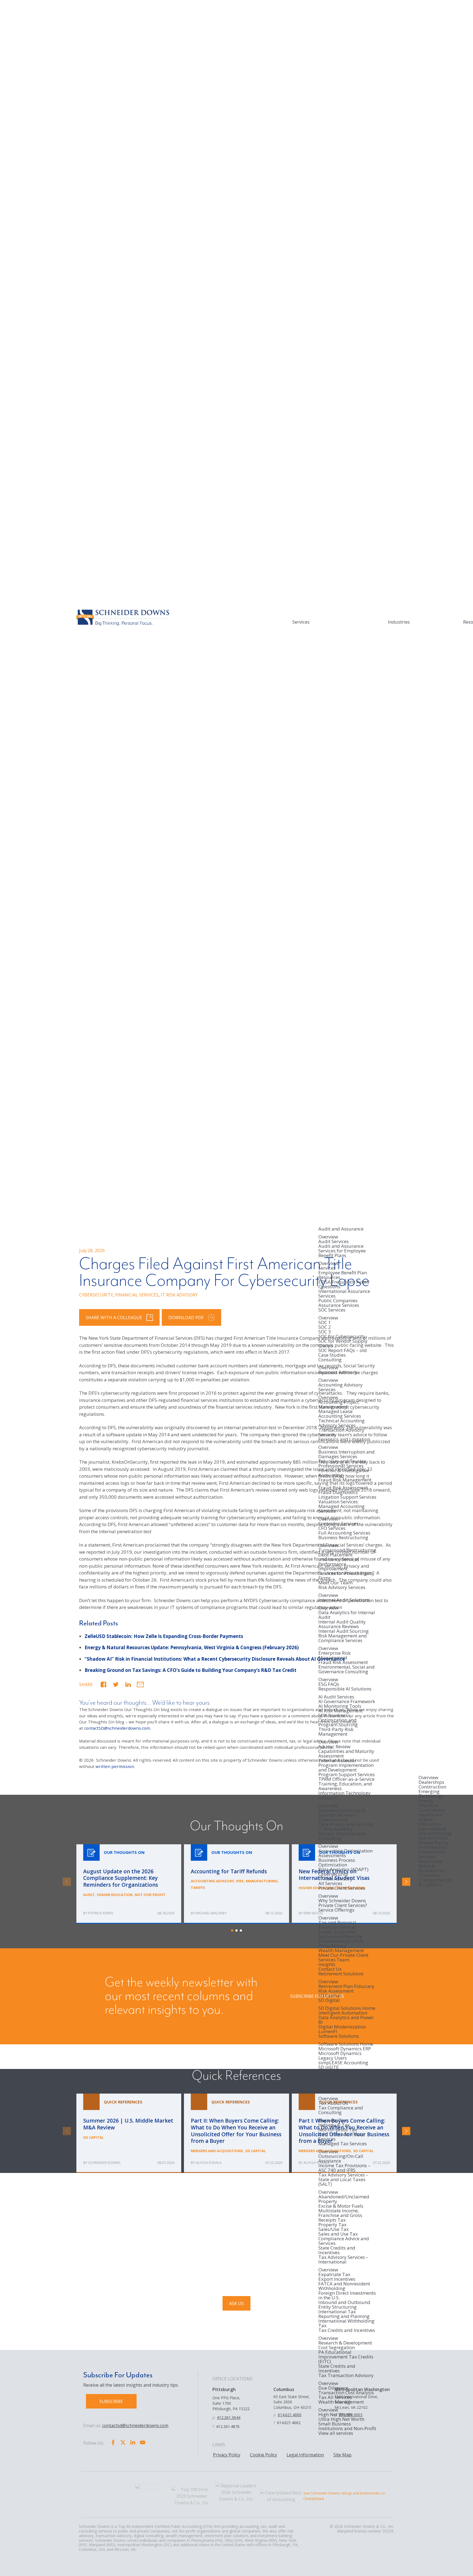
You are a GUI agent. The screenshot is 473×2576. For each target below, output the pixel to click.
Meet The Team (335, 2086)
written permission (115, 1766)
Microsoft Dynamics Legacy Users (340, 2056)
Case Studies (332, 1355)
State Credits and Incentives (337, 2250)
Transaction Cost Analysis (346, 2393)
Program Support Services (347, 1774)
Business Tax (333, 2120)
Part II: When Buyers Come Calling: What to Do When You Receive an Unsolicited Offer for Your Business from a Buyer (236, 2133)
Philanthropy (332, 1946)
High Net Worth (335, 2414)
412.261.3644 (229, 2417)
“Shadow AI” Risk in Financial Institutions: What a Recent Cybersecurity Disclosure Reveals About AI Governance (215, 1659)
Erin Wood (313, 1913)
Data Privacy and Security (346, 1824)
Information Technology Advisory (344, 1796)
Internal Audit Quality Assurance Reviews (342, 1624)
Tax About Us (333, 2103)
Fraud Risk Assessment (343, 1488)
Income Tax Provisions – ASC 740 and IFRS (344, 2168)
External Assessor (337, 1760)
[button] (103, 1685)
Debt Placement (335, 1555)
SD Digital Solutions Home (347, 2008)
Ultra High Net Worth (341, 2419)
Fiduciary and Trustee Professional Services (342, 1463)
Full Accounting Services (344, 1533)
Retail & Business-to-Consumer (432, 1870)
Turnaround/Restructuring (347, 1550)
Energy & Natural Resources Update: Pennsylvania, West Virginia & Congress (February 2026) (192, 1647)
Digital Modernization (342, 2027)
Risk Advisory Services (342, 1588)
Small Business (335, 2424)
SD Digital (329, 2001)
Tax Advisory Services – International (343, 2260)
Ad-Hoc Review (334, 1746)
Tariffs (198, 1888)
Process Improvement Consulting (342, 1836)
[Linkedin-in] (133, 2442)
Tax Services (332, 2091)
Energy (426, 1801)
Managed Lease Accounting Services (340, 1414)
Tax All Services (335, 2397)
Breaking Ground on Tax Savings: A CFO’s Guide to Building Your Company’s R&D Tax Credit (191, 1670)
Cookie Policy (263, 2455)
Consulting (330, 1360)
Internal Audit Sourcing (344, 1631)
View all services (336, 2433)
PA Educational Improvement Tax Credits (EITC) (346, 2357)
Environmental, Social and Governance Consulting (347, 1670)
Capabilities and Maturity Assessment (346, 1753)
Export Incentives (337, 2279)
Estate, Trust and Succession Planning (340, 1934)
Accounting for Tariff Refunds (236, 1884)
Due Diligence (333, 2388)
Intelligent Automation (343, 2013)
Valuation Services (338, 1502)
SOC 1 (325, 1322)
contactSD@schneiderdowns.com (117, 1728)
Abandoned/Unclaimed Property (344, 2199)
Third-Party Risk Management (336, 1732)
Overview (328, 1237)
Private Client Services (342, 1888)
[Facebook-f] (113, 2442)
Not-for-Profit (433, 1838)
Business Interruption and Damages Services (347, 1454)
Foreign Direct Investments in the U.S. (347, 2295)
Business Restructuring (343, 1538)
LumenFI (328, 2031)
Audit (89, 1895)
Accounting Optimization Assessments (345, 1853)
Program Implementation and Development (346, 1767)
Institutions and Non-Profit (347, 2428)
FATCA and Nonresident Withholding (344, 2286)
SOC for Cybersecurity (342, 1336)
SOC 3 (325, 1332)
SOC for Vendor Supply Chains (343, 1343)
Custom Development (342, 2081)
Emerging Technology (431, 1794)
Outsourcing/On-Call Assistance (341, 2158)
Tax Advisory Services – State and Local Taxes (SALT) (343, 2180)
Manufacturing (435, 1833)
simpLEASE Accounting (343, 2063)
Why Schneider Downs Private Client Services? (343, 1903)
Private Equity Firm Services (434, 1845)
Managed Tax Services (343, 2144)
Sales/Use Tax (334, 2229)
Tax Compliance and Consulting (341, 2110)
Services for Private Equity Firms (346, 1576)
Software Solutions (339, 2036)
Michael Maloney (211, 1913)
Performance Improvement (333, 1566)
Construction (432, 1787)
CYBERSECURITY (96, 1295)
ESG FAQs (329, 1684)
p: (214, 2417)
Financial (428, 1805)
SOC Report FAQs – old (343, 1350)
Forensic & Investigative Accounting (344, 1473)
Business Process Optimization (337, 1862)
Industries (399, 622)
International (433, 1829)
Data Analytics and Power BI (346, 2020)
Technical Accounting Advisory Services (341, 1423)
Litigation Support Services (347, 1497)
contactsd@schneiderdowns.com (135, 2426)
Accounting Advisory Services (341, 1387)
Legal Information (305, 2455)
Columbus (284, 2389)
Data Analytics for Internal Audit (347, 1615)
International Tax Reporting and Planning (344, 2314)
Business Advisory (338, 1373)
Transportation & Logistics (435, 1882)
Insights (327, 1964)
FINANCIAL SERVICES (137, 1295)
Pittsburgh (224, 2389)
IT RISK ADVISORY (179, 1295)
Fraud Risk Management (345, 1480)
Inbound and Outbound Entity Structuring (344, 2305)
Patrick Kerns (101, 1913)
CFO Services (332, 1528)
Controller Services (338, 1523)
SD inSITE (329, 2067)
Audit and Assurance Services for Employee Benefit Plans (342, 1251)
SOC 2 (325, 1327)
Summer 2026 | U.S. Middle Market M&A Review (129, 2133)
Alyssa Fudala (209, 2163)
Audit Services (334, 1241)
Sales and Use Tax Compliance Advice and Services (344, 2238)
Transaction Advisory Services (341, 1432)
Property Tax (332, 2225)
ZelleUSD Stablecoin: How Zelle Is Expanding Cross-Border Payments (164, 1636)
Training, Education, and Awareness (345, 1786)
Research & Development (345, 2343)
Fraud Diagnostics (338, 1492)
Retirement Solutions (341, 1974)
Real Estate (430, 1861)
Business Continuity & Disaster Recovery (342, 1813)
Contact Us (330, 1969)
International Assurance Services (344, 1293)
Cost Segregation (337, 2347)
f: (214, 2426)
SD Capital (330, 1995)
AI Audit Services (336, 1697)
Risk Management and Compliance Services (343, 1638)
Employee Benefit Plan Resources (343, 1275)
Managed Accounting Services (341, 1509)
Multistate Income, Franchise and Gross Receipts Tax (340, 2215)
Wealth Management (341, 1950)
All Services (330, 1883)
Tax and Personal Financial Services (337, 1925)
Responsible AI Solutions (345, 1689)
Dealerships (431, 1782)
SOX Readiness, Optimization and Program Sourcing (338, 1720)
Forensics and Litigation (344, 1440)
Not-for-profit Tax (338, 2130)
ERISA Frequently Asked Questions (344, 1284)
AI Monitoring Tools (340, 1706)
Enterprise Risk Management (334, 1655)
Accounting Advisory (212, 1881)
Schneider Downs (104, 2163)
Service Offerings (336, 1910)
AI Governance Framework (347, 1701)
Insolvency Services (339, 1559)
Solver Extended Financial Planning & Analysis (346, 2074)
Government (432, 1810)
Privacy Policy (227, 2455)
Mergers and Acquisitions (217, 2151)
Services (301, 622)
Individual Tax (334, 2125)
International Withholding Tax (346, 2323)
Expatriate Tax (334, 2274)
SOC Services (332, 1310)
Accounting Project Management (339, 1404)
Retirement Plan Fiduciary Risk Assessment (346, 1989)
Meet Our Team (335, 1583)
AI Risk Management (341, 1711)
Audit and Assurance (341, 1229)
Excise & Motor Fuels (341, 2206)
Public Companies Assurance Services (339, 1303)
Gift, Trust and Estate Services (341, 2137)
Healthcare (430, 1815)
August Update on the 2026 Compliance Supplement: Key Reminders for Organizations (129, 1884)
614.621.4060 (290, 2415)
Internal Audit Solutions (344, 1600)
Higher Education (430, 1822)
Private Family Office (341, 1941)
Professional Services (432, 1854)
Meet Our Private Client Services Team (343, 1957)
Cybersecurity (333, 1820)
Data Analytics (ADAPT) (343, 1869)
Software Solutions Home (346, 2044)
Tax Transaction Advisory (346, 2376)
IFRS (240, 1881)
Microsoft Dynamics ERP (345, 2049)
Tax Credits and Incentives (347, 2331)
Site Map (342, 2455)
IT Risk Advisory (335, 1829)
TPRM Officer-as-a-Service (346, 1779)
